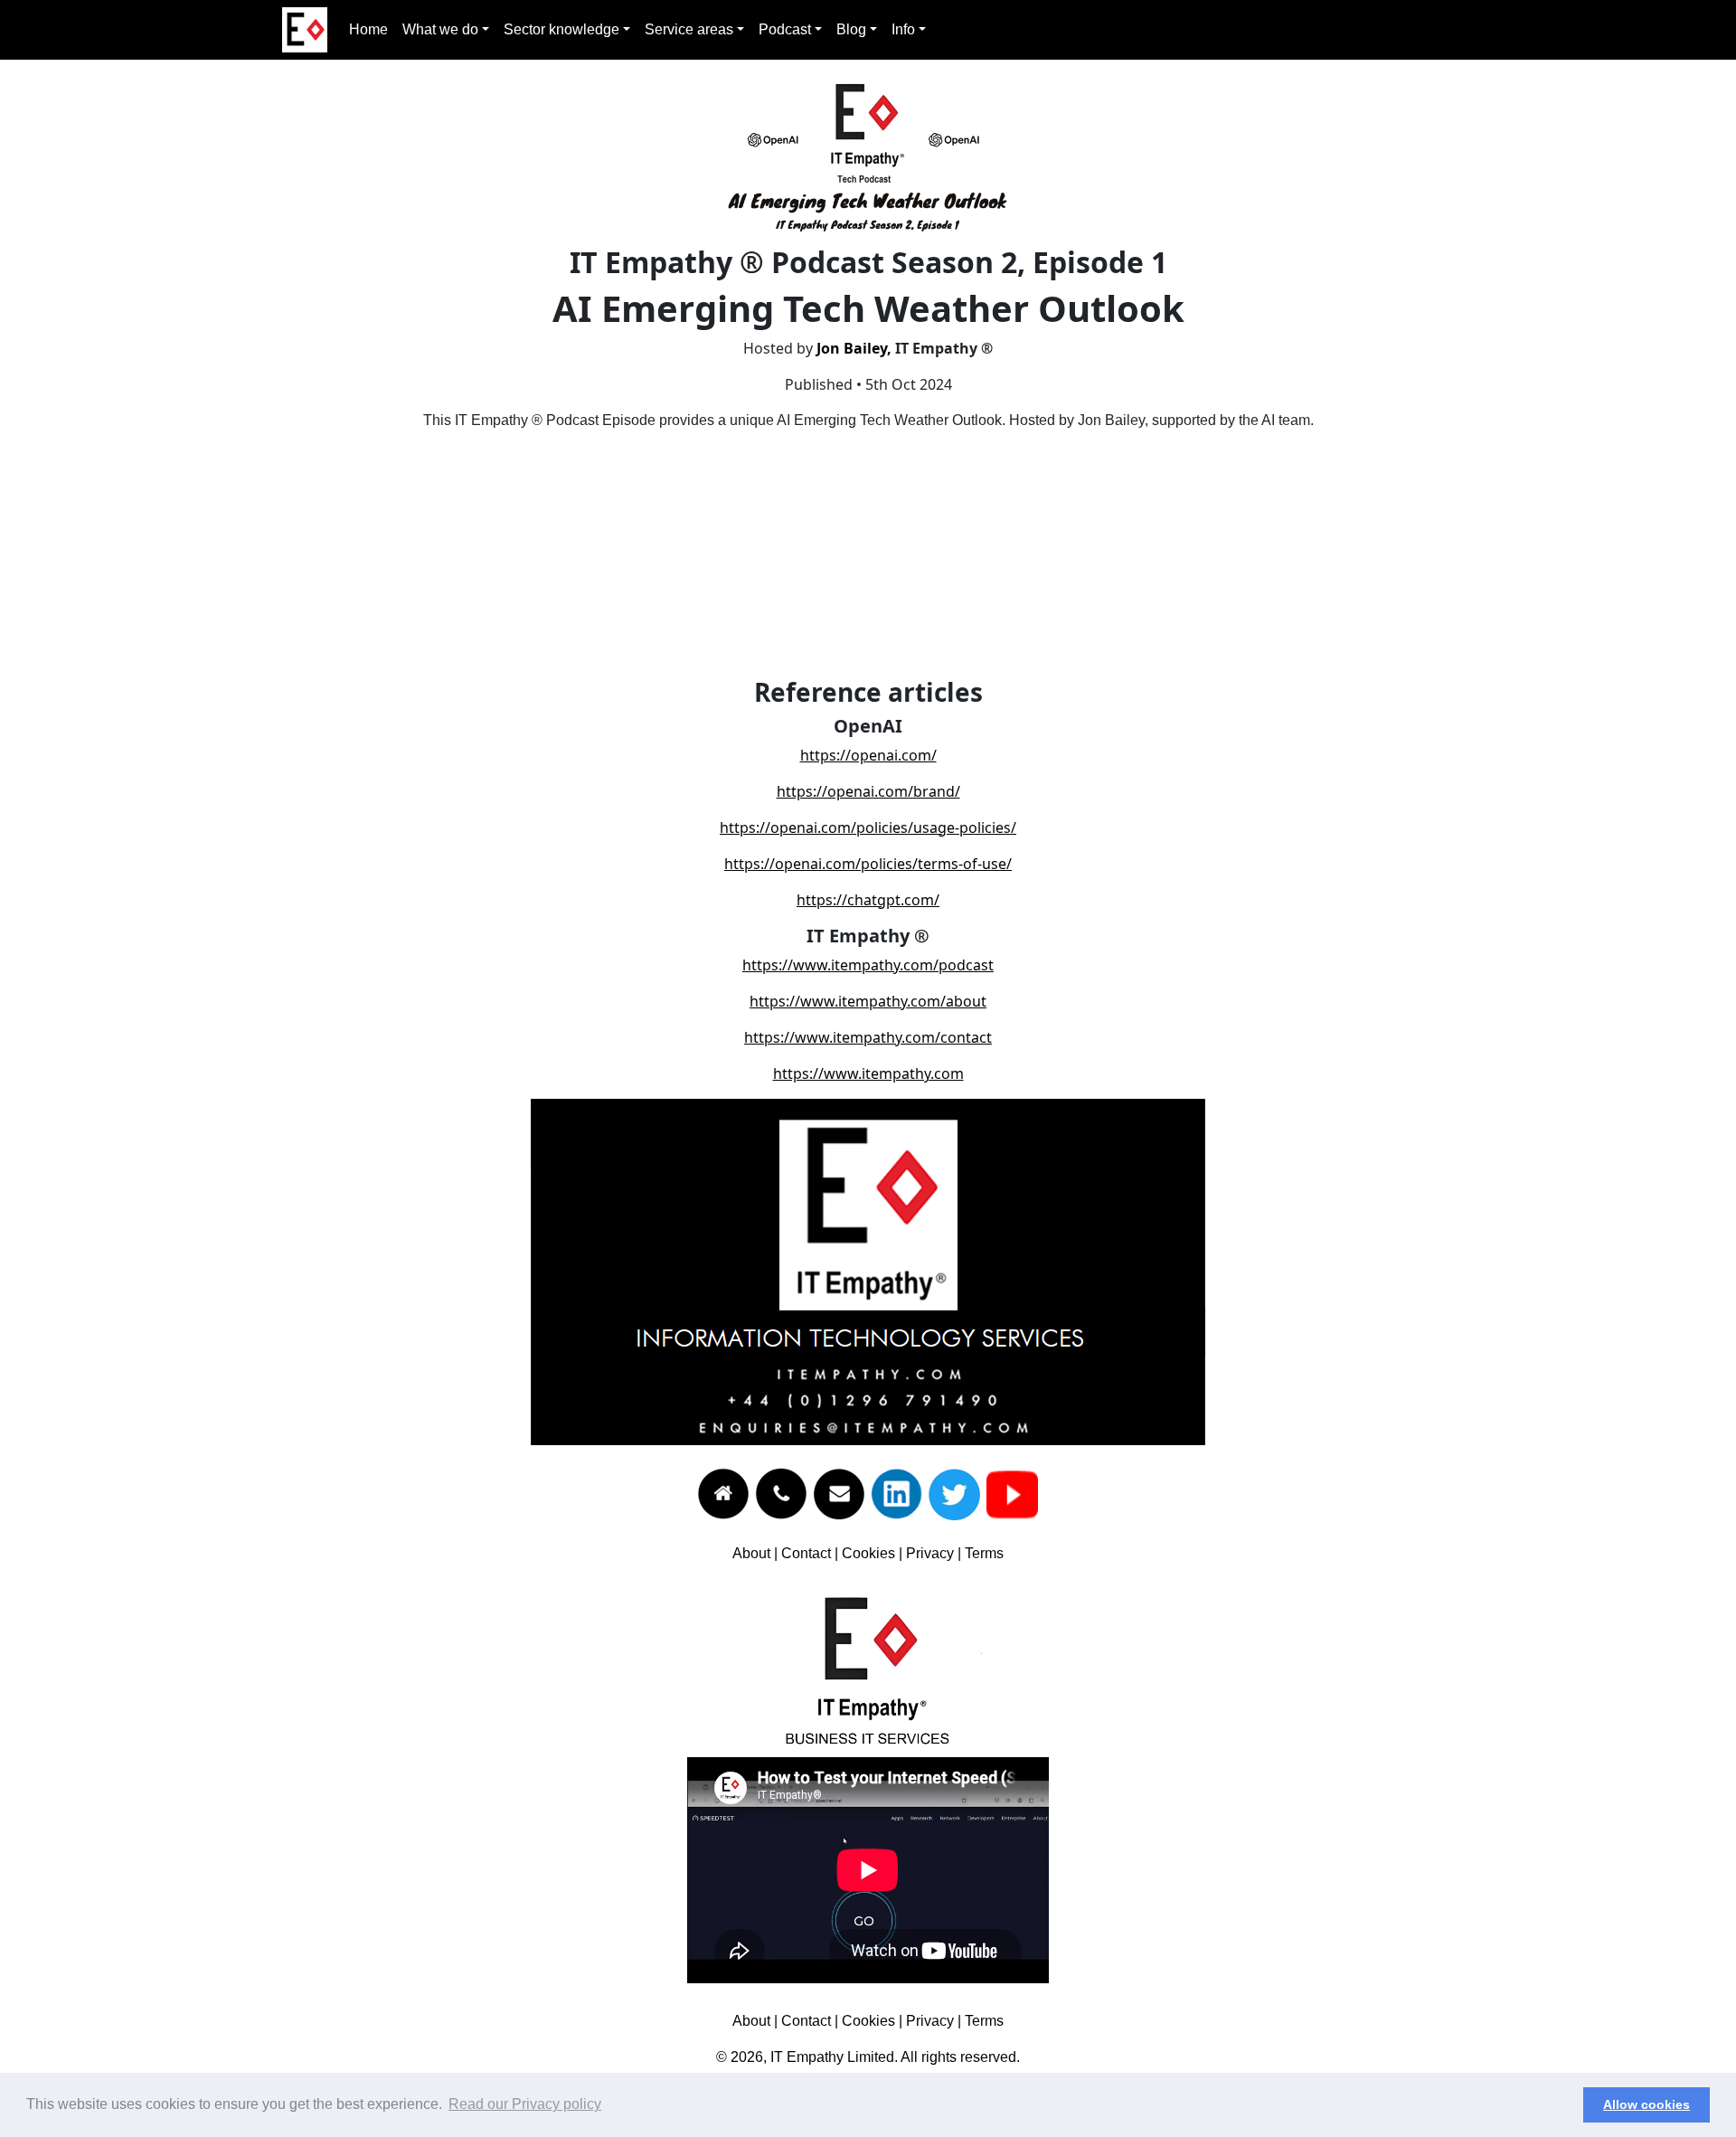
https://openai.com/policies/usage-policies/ (868, 827)
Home (368, 29)
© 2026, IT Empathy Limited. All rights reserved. (868, 2057)
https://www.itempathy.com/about (868, 1001)
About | (757, 1553)
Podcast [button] (785, 29)
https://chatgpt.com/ (868, 900)
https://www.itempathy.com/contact (868, 1037)
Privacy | (935, 1553)
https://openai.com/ (868, 755)
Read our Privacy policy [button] (525, 2104)
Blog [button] (851, 29)
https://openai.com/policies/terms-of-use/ (868, 864)
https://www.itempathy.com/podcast (868, 965)
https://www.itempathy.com (868, 1073)
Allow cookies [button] (1646, 2104)
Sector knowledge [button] (561, 29)
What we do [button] (440, 29)
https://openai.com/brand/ (868, 791)
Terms (984, 1553)
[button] (1565, 2105)
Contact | (811, 1553)
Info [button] (903, 29)
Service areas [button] (689, 29)
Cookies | (874, 1553)
